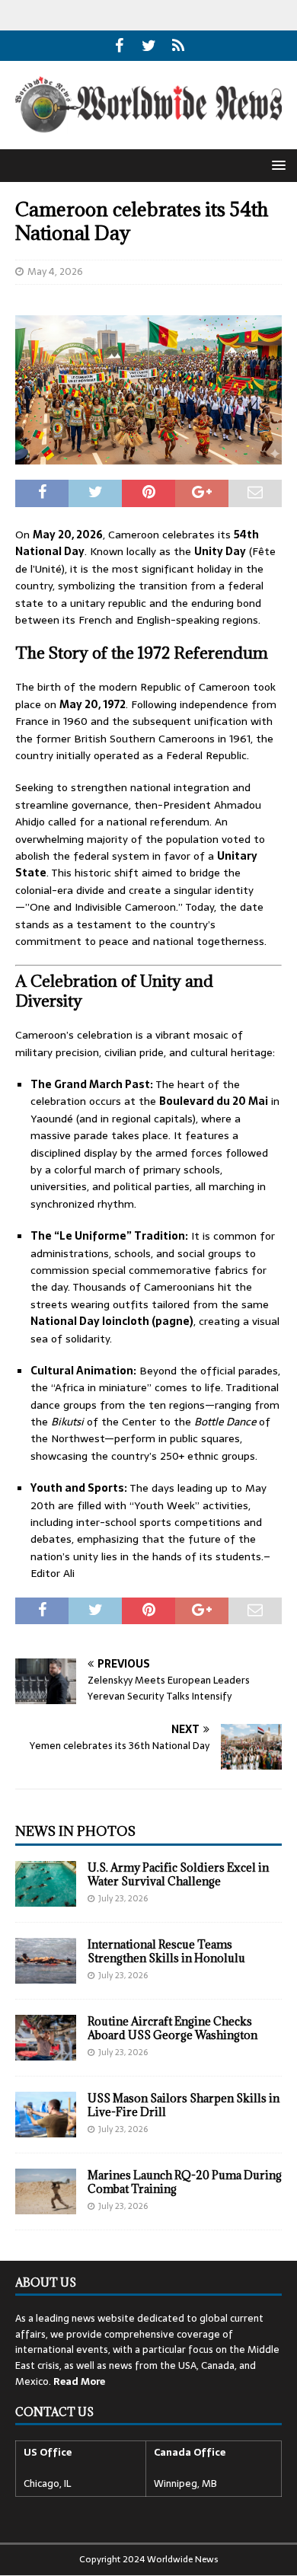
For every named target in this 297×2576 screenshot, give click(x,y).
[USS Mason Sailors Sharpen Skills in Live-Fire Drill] (46, 2115)
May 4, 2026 (55, 271)
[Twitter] (149, 46)
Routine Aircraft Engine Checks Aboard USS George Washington (172, 2028)
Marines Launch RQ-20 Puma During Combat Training (185, 2182)
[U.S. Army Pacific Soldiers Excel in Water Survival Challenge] (46, 1884)
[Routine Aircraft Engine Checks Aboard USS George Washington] (46, 2038)
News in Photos (75, 1831)
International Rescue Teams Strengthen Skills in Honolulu (166, 1951)
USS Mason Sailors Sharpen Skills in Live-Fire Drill (184, 2105)
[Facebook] (119, 46)
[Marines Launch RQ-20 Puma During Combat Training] (46, 2191)
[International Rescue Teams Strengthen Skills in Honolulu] (46, 1961)
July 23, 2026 (123, 1898)
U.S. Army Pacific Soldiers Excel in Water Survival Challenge (178, 1874)
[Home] (179, 46)
